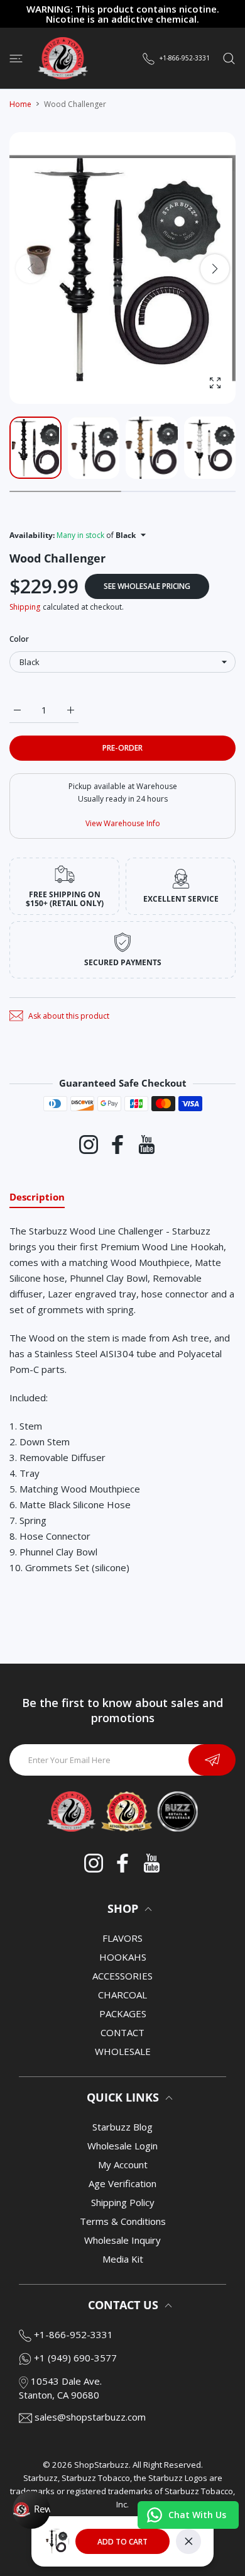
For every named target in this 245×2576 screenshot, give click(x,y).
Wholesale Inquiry (122, 2240)
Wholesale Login (122, 2146)
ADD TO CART (122, 2542)
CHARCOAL (122, 1995)
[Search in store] (229, 58)
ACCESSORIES (122, 1976)
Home (20, 104)
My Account (123, 2164)
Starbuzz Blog (122, 2127)
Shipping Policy (123, 2202)
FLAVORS (122, 1938)
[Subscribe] (212, 1760)
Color (19, 639)
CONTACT (122, 2032)
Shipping (25, 607)
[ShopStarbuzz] (63, 58)
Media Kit (123, 2259)
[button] (215, 269)
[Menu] (16, 58)
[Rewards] (31, 2510)
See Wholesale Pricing (147, 586)
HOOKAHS (123, 1957)
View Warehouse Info (123, 823)
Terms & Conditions (123, 2221)
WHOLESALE (123, 2051)
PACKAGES (123, 2013)
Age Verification (122, 2183)
